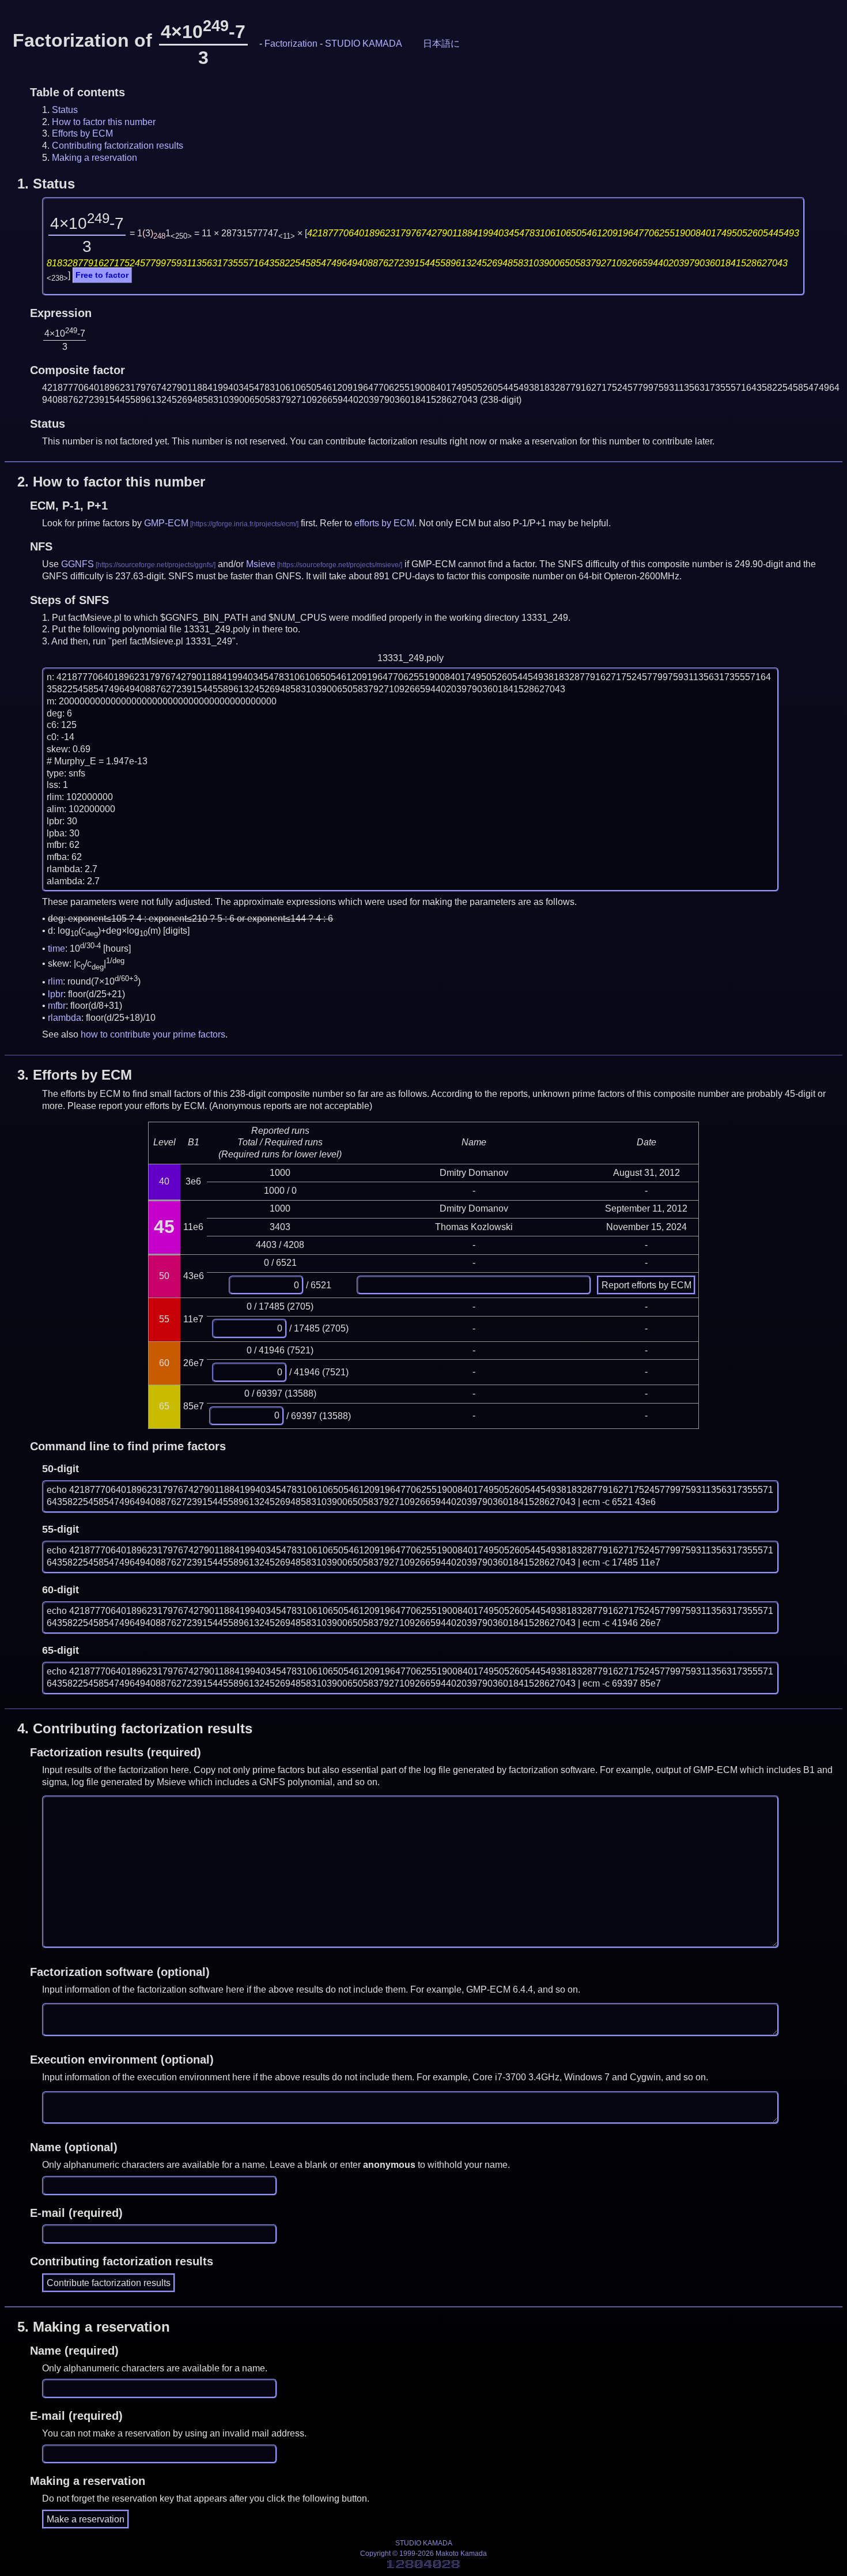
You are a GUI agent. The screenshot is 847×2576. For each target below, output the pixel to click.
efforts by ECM (384, 523)
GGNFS (77, 564)
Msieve (261, 564)
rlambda (65, 1018)
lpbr (56, 994)
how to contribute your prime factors (153, 1034)
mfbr (57, 1006)
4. (135, 1728)
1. (46, 184)
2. (111, 482)
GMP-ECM (166, 523)
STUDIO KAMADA (364, 44)
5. (94, 2327)
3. (75, 1075)
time (56, 948)
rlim (55, 982)
